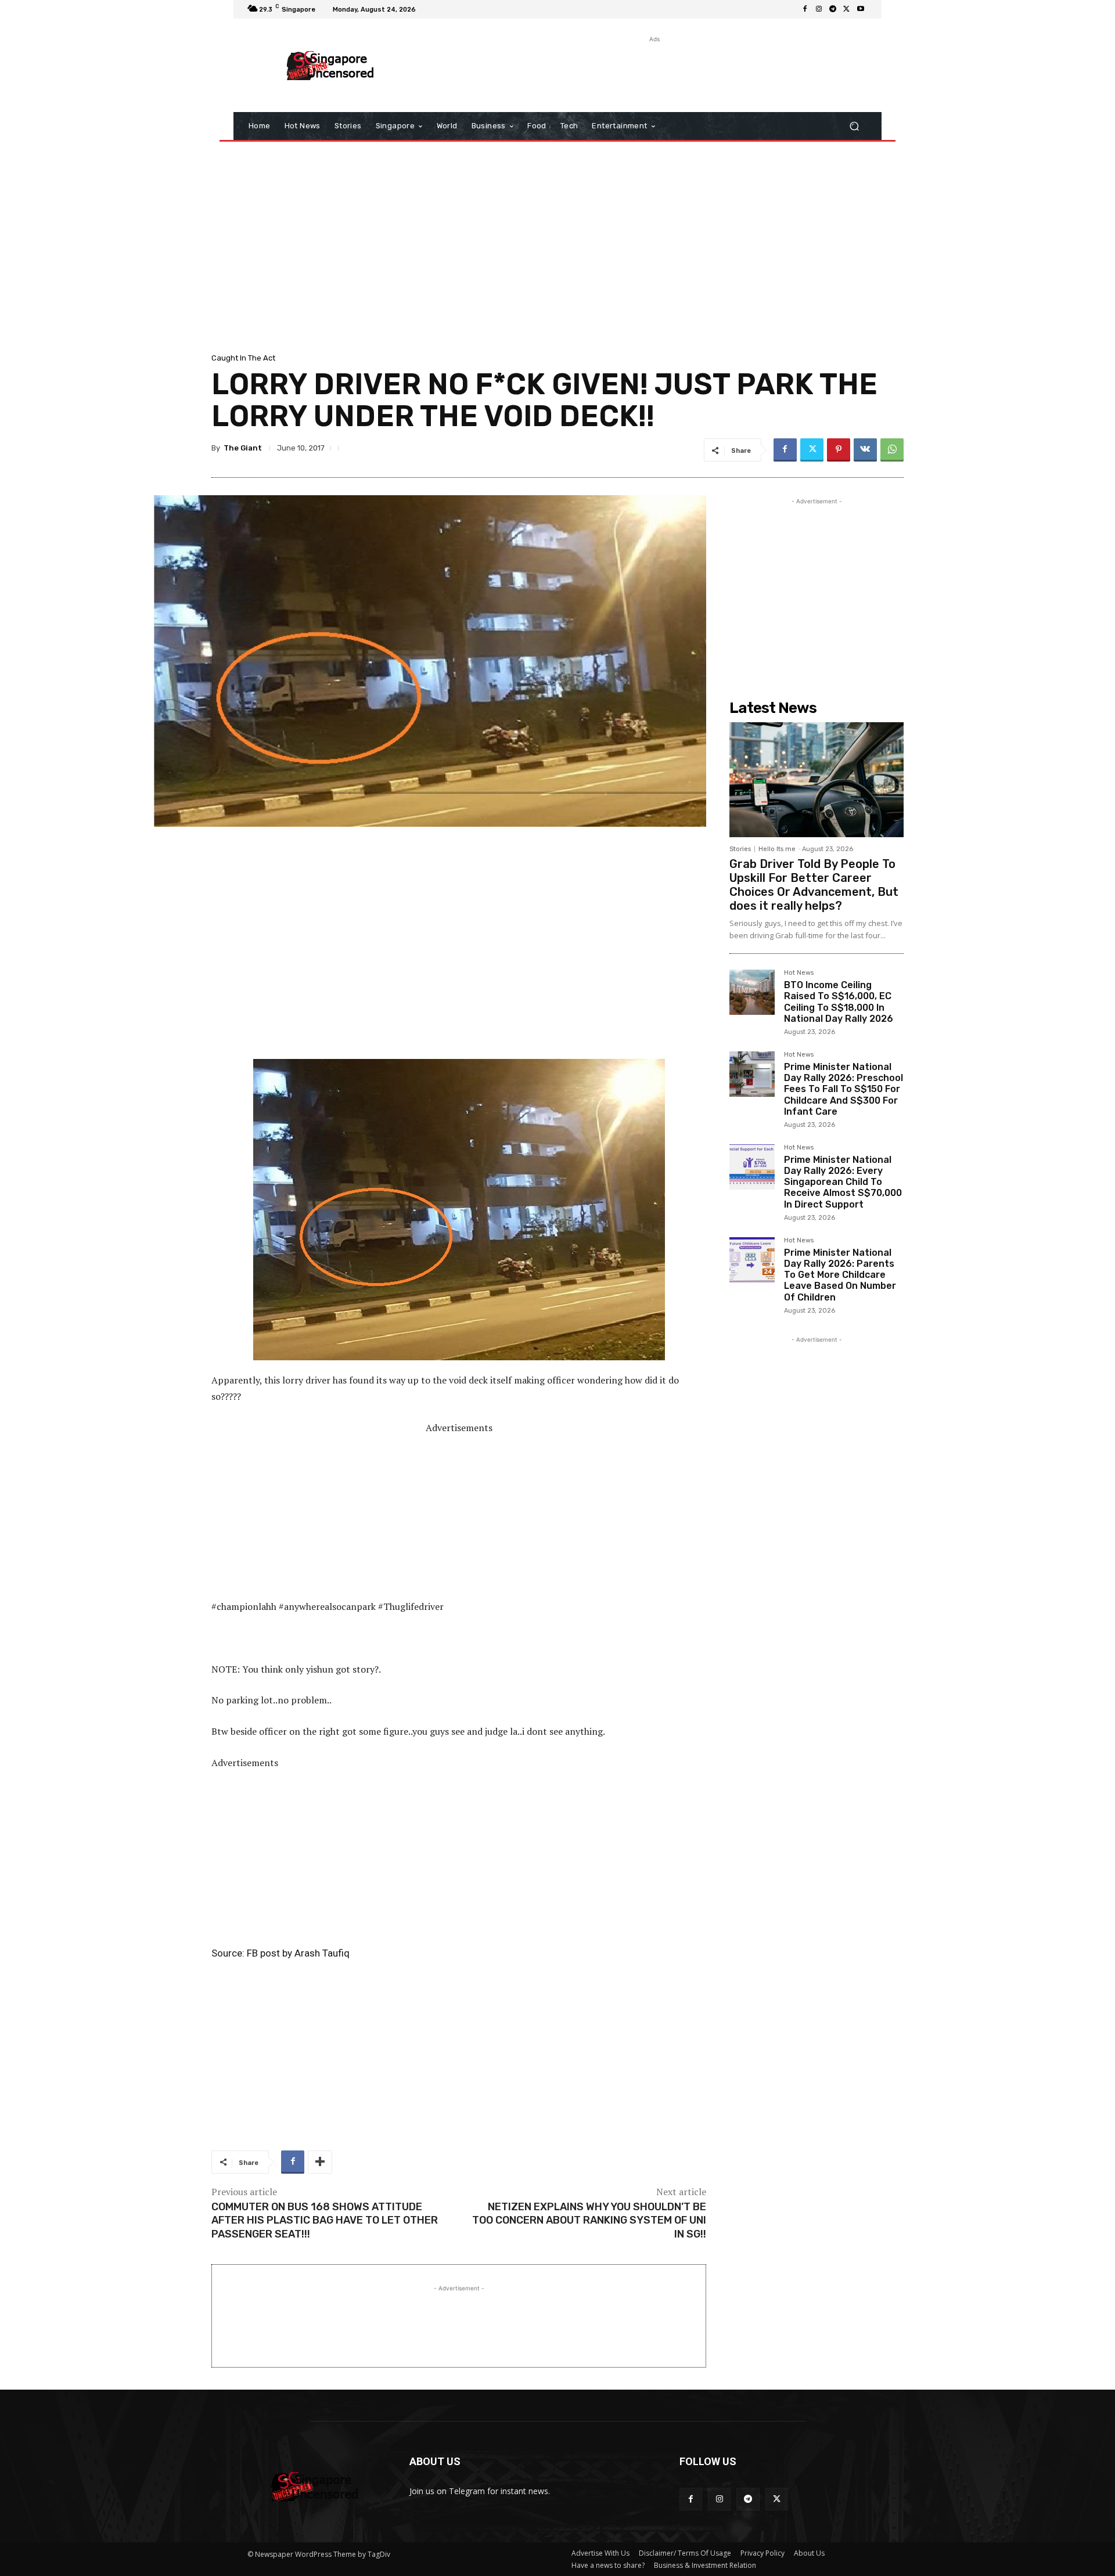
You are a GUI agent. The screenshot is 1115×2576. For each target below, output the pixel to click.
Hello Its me (777, 849)
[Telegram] (833, 9)
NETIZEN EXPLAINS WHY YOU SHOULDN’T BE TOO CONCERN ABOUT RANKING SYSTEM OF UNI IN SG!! (589, 2220)
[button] (854, 126)
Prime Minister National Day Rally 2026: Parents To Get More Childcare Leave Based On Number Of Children (840, 1275)
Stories (740, 849)
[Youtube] (861, 9)
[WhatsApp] (892, 450)
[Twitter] (847, 9)
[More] (320, 2162)
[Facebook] (805, 9)
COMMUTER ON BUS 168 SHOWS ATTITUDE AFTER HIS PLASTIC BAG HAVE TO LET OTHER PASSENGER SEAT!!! (325, 2220)
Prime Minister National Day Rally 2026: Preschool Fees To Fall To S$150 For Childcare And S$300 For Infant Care (844, 1089)
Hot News (799, 973)
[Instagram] (819, 9)
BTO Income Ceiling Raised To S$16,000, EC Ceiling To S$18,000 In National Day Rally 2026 (839, 1002)
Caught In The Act (243, 358)
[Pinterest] (839, 450)
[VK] (865, 450)
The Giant (243, 448)
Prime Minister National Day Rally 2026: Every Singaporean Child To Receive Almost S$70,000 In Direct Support (843, 1182)
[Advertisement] (653, 71)
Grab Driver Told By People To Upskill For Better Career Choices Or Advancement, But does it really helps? (814, 885)
